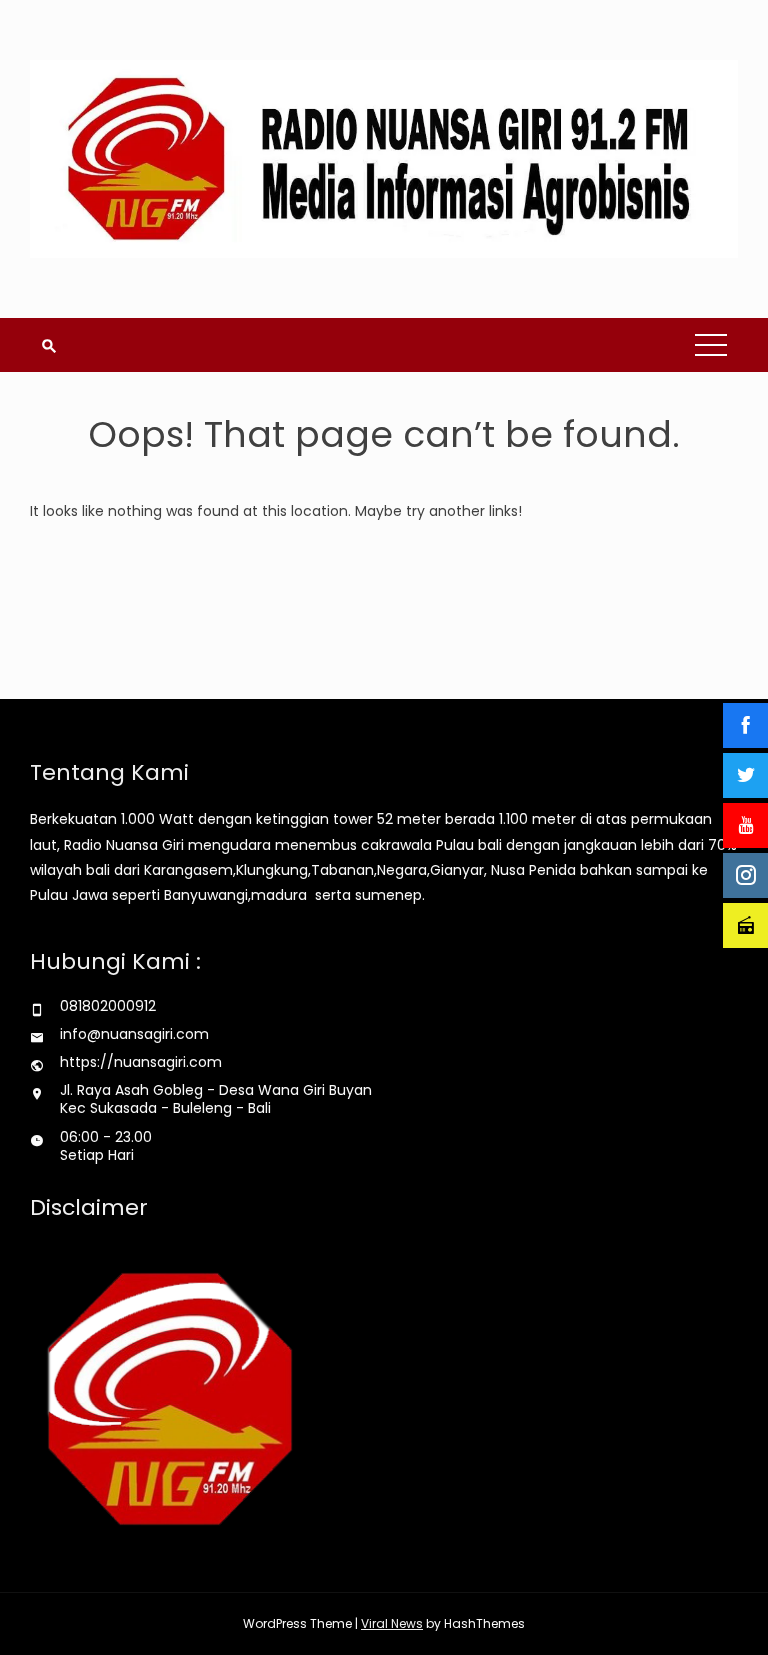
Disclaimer (89, 1207)
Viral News (392, 1623)
